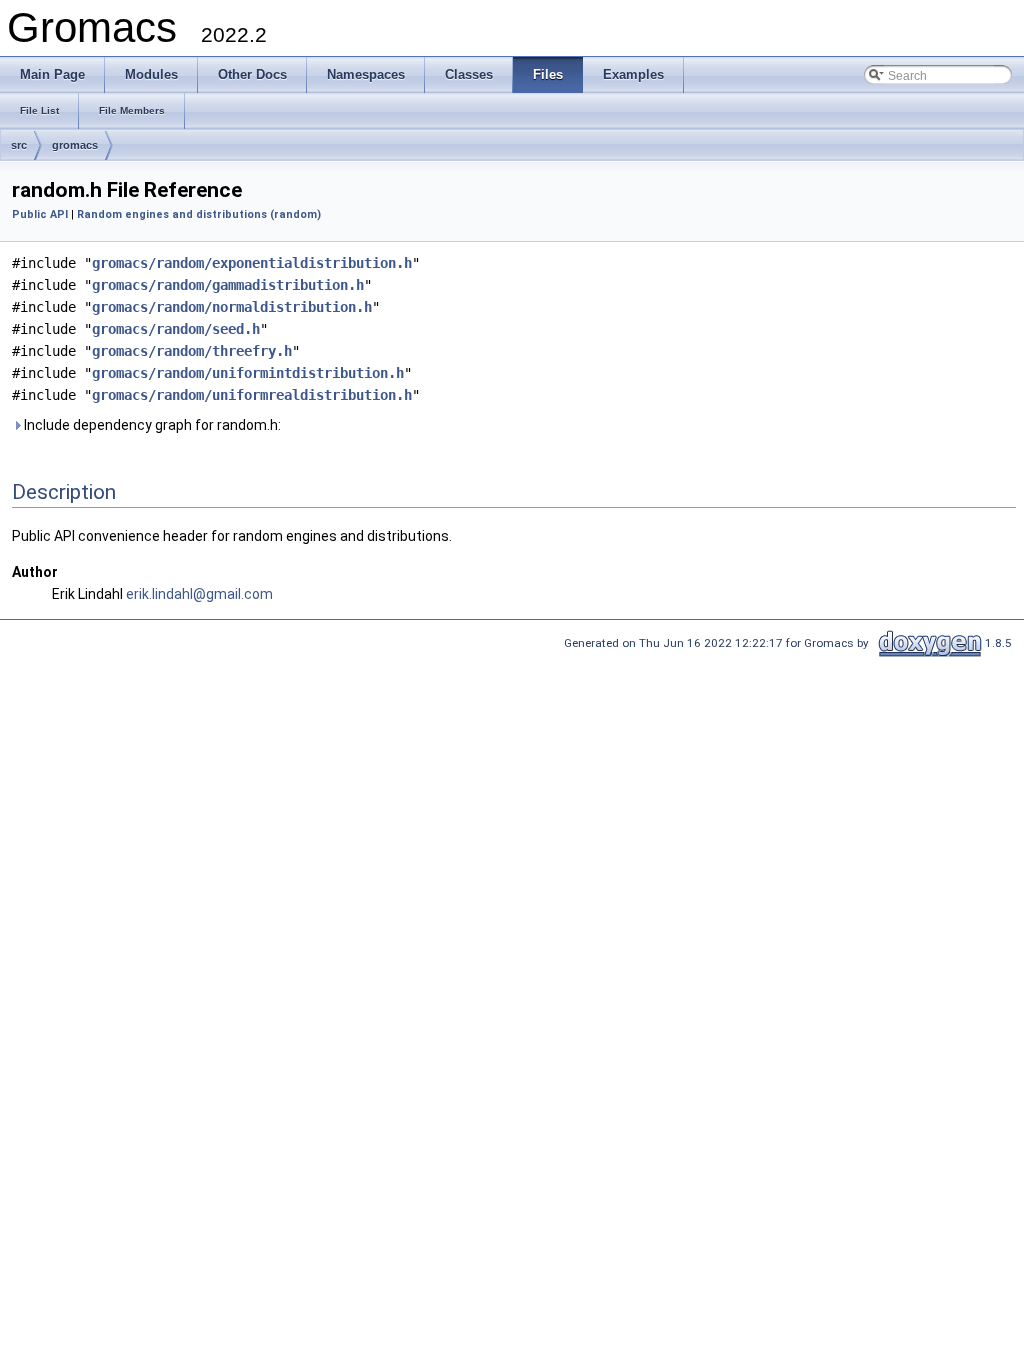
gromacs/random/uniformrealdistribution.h (252, 395)
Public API (40, 214)
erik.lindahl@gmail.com (199, 594)
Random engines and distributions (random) (199, 214)
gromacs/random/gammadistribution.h (228, 285)
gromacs (75, 145)
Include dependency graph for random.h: (151, 425)
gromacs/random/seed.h (176, 329)
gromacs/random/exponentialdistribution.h (252, 263)
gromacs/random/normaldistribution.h (232, 307)
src (19, 145)
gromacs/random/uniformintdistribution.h (248, 373)
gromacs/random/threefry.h (192, 351)
